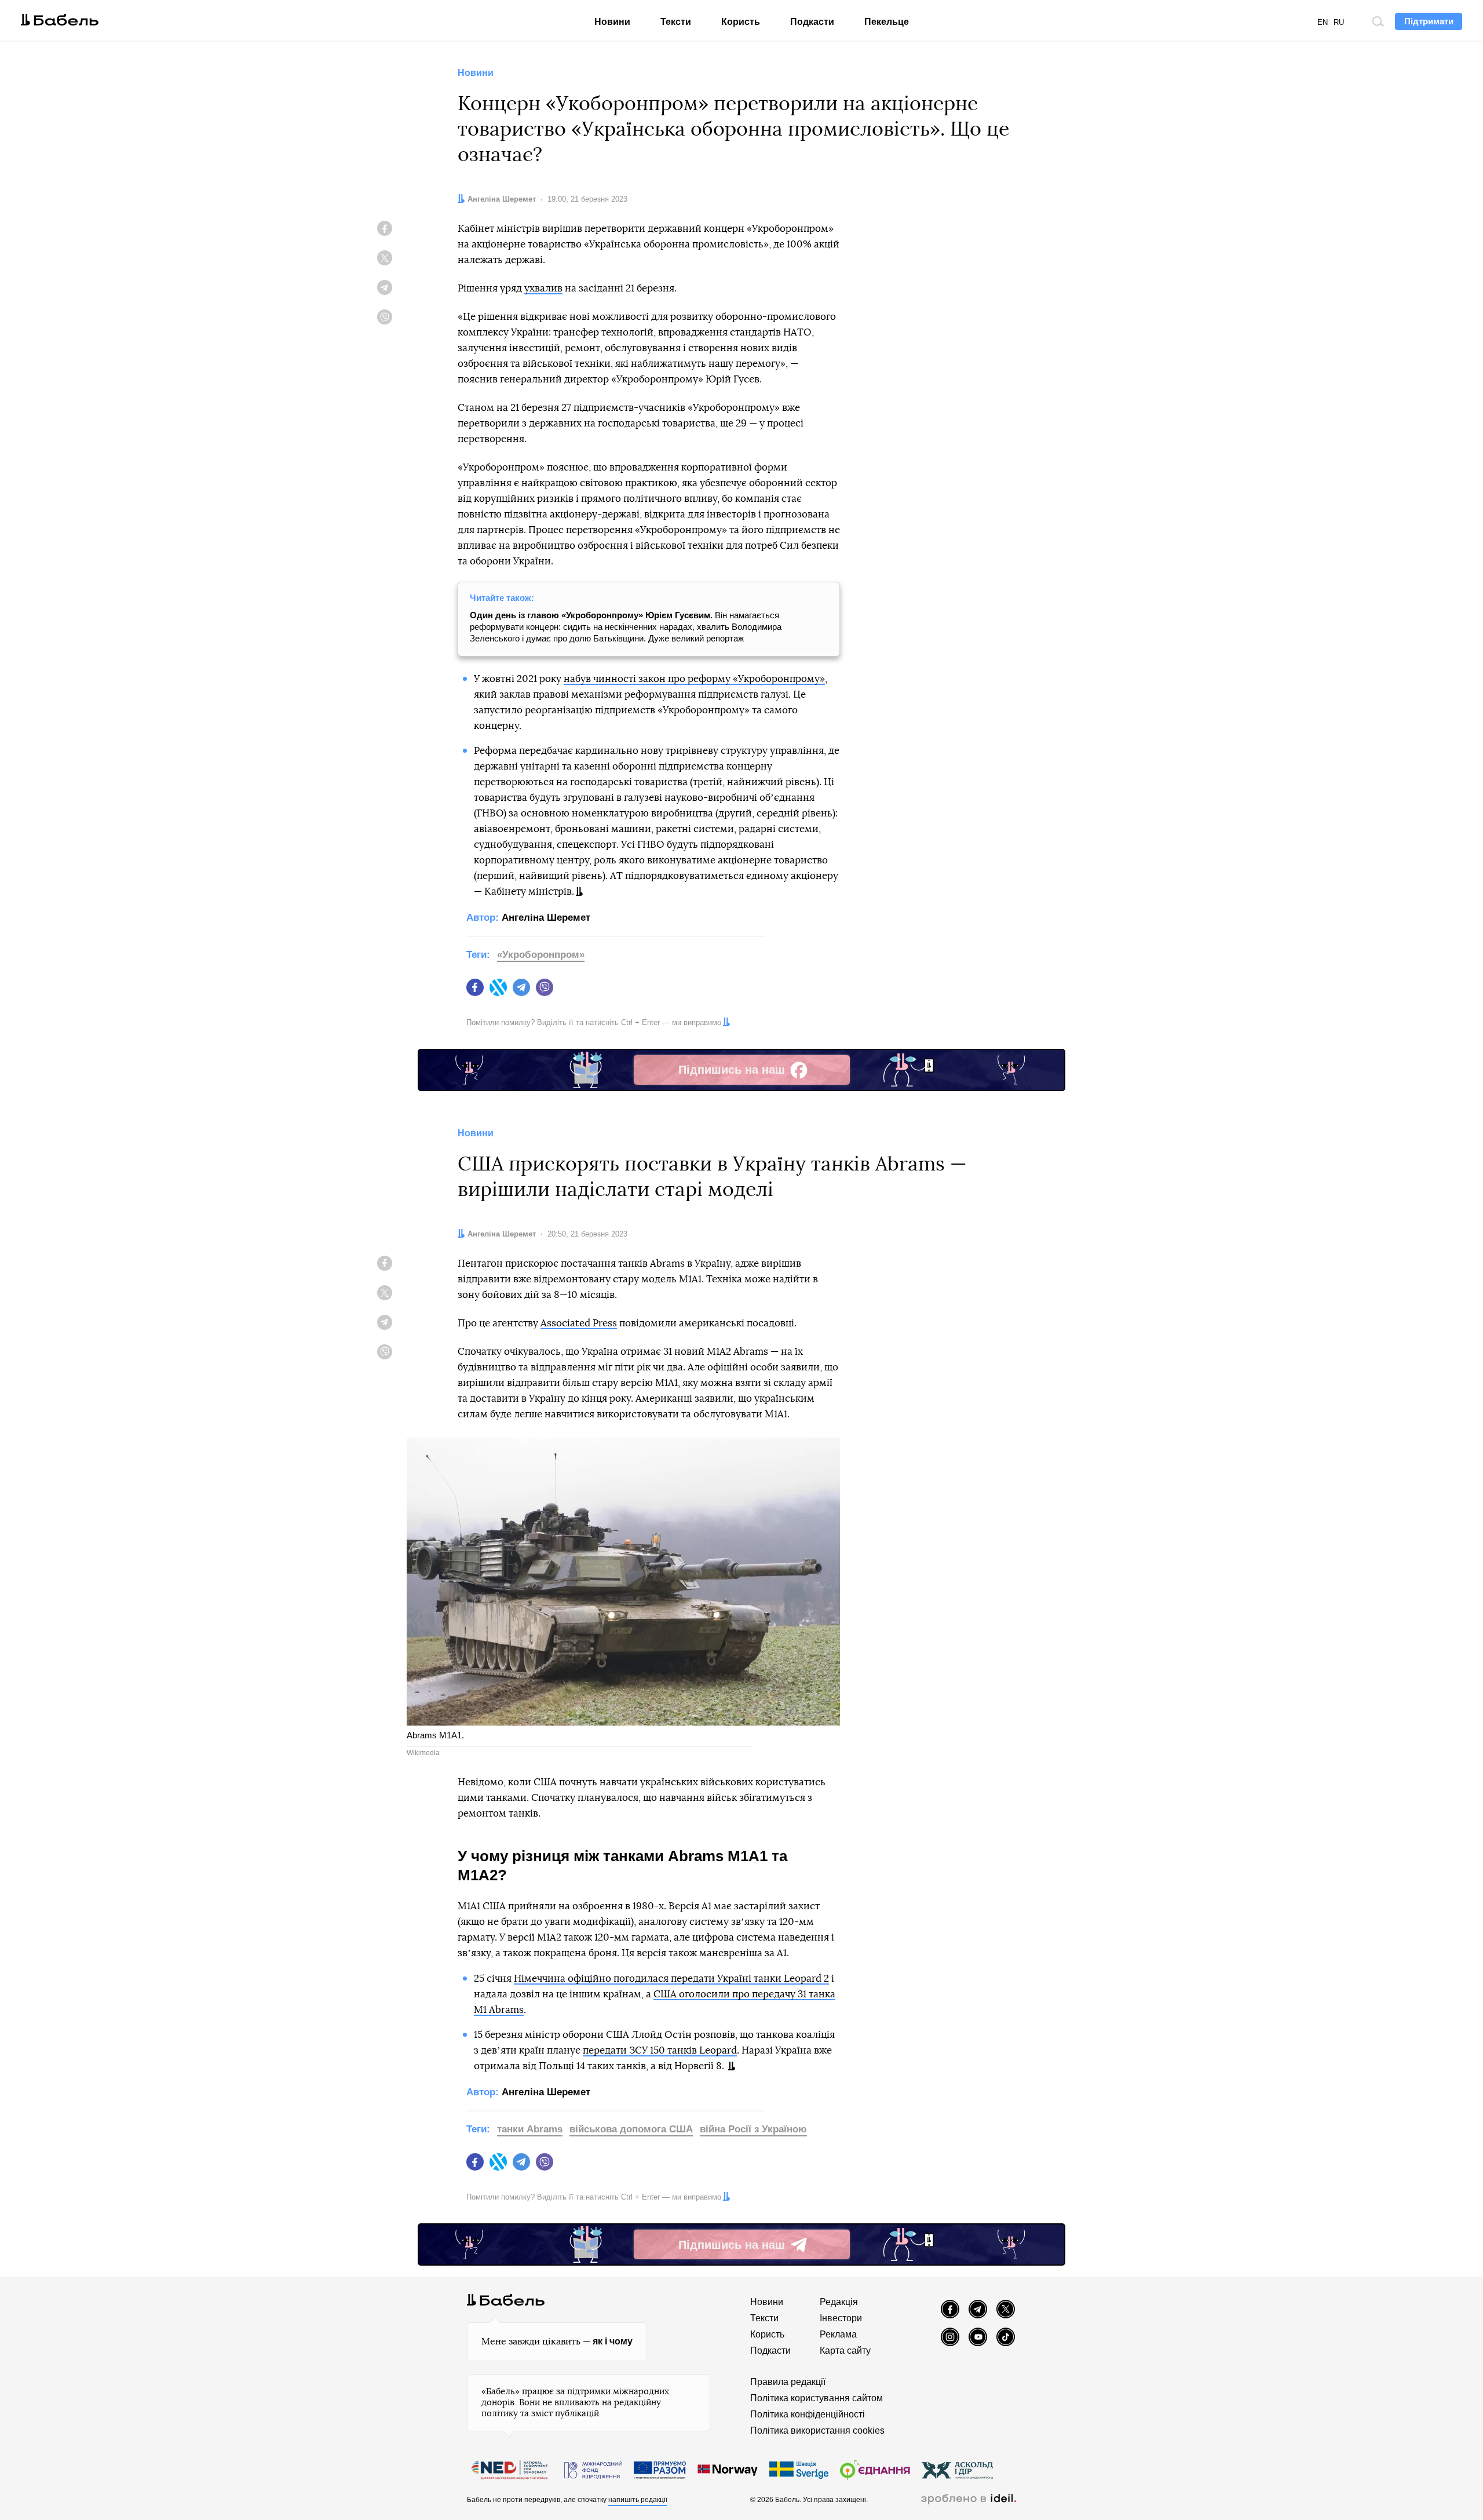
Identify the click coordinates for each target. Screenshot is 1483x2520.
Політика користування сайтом (817, 2398)
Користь (741, 22)
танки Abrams (530, 2129)
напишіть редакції (638, 2500)
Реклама (838, 2334)
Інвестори (841, 2318)
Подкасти (812, 22)
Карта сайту (845, 2351)
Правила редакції (788, 2382)
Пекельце (887, 22)
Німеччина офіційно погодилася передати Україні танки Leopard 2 (671, 1979)
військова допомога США (631, 2129)
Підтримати (1429, 21)
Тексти (676, 22)
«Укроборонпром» (541, 955)
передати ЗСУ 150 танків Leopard (660, 2050)
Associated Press (579, 1323)
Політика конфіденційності (808, 2414)
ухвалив (543, 288)
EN (1323, 22)
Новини (612, 22)
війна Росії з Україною (753, 2129)
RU (1339, 22)
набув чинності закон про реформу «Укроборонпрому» (694, 679)
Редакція (839, 2302)
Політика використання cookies (817, 2430)
